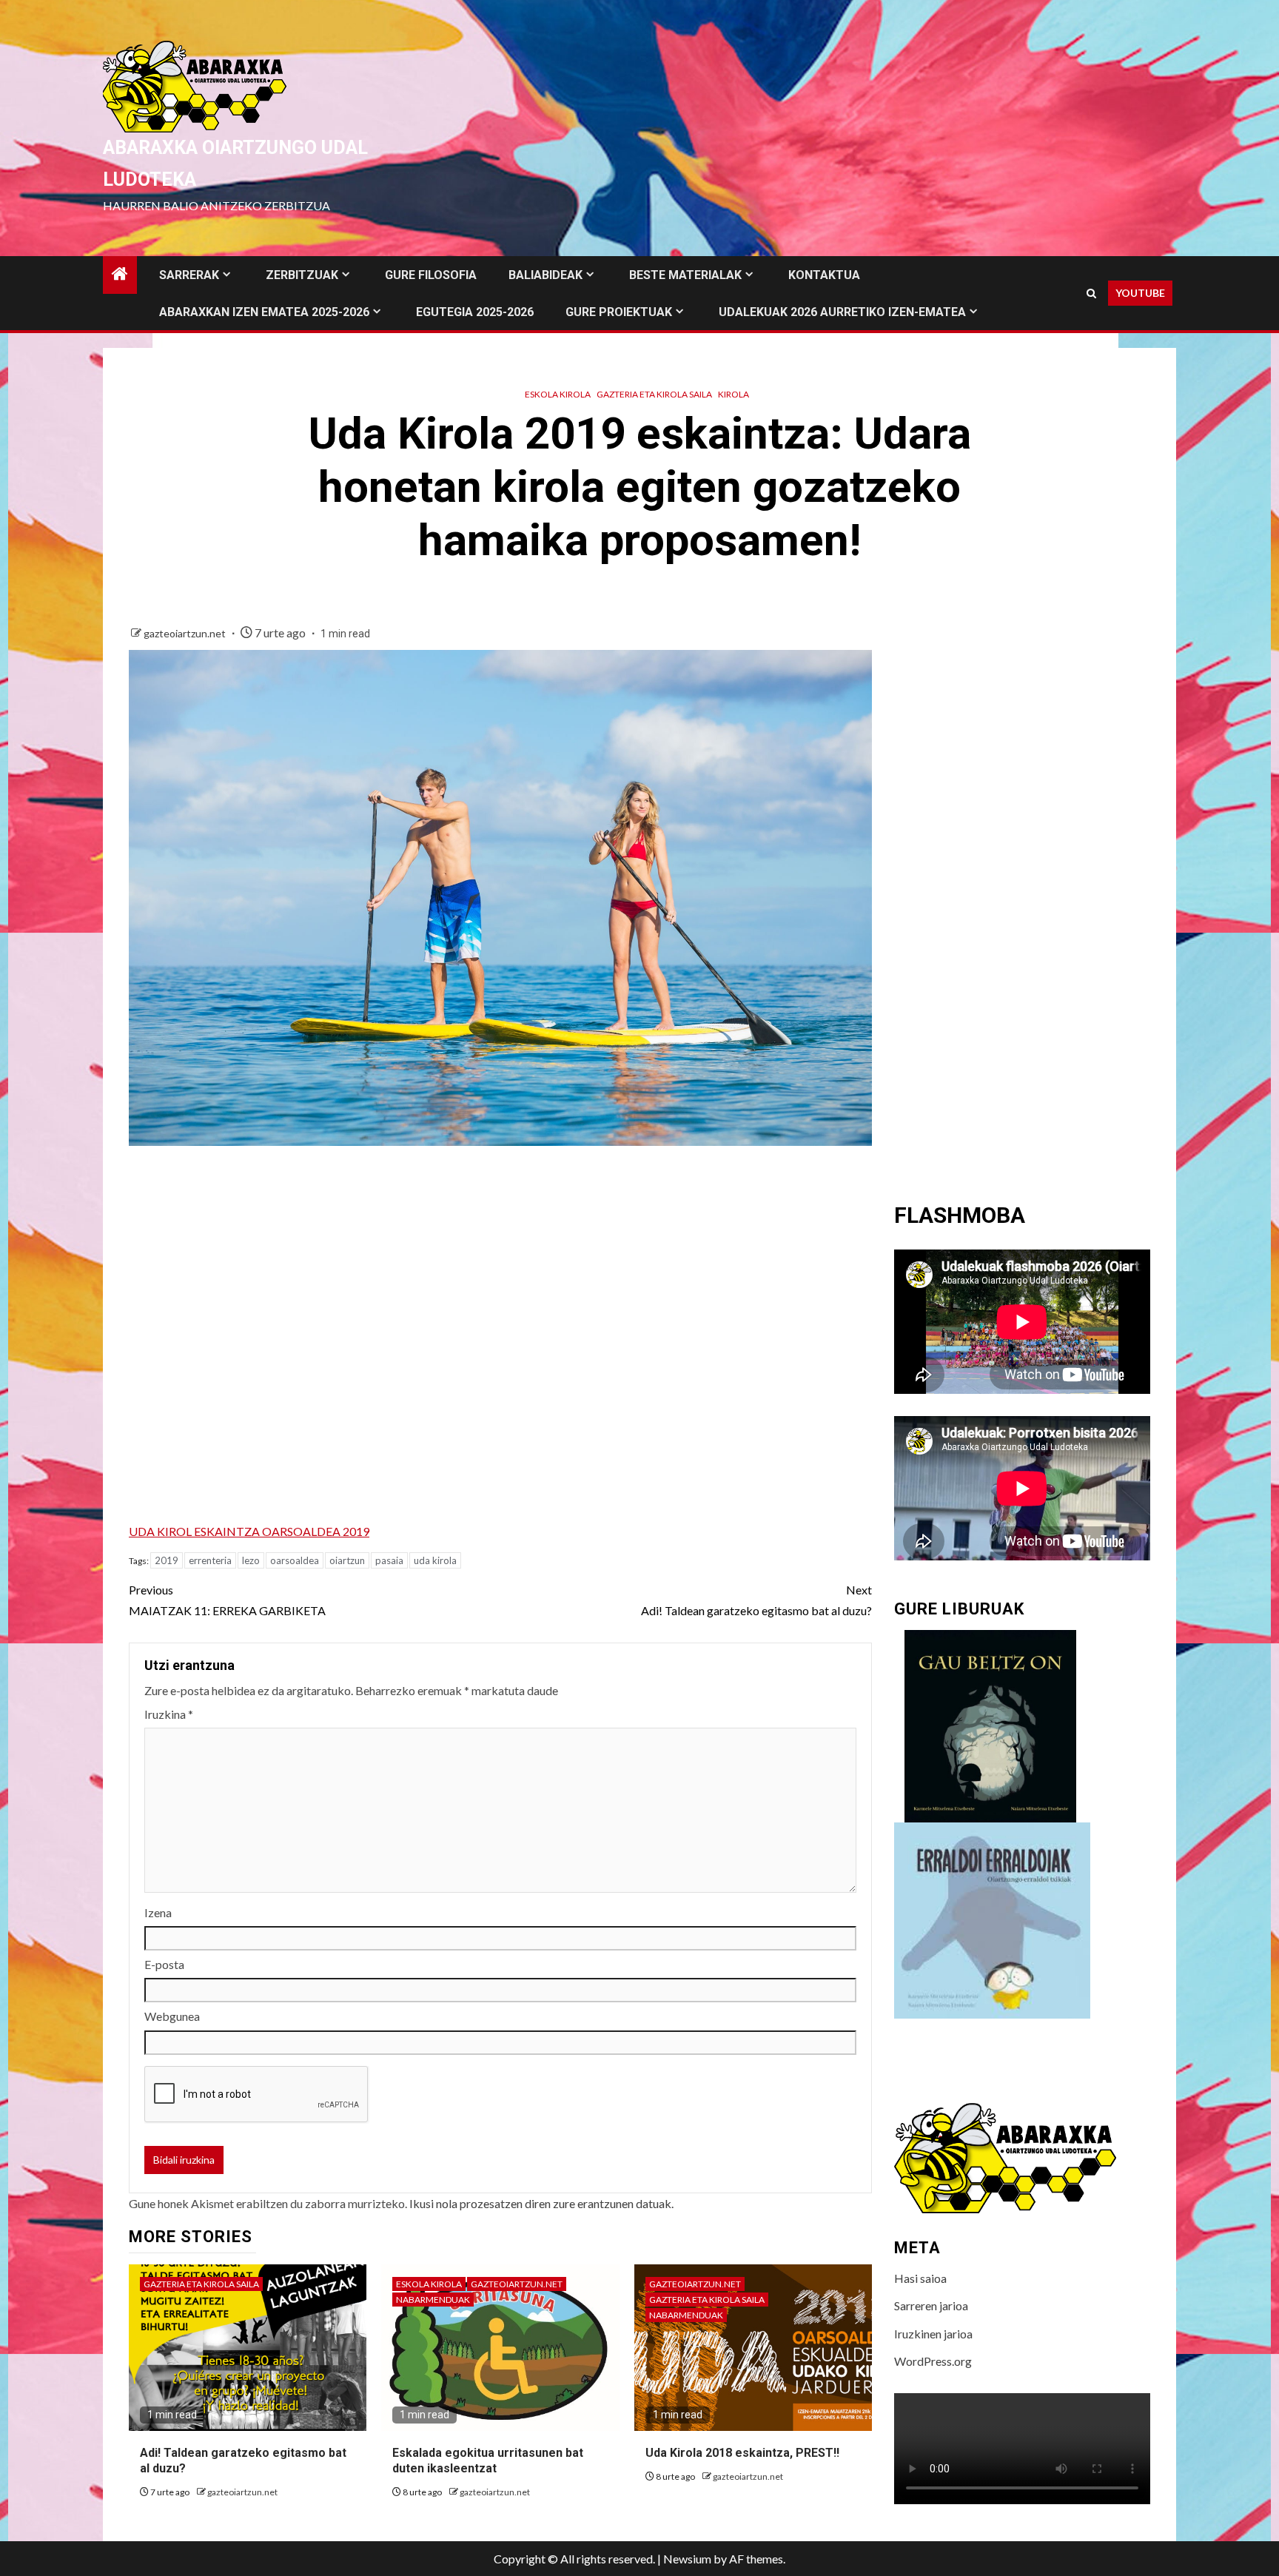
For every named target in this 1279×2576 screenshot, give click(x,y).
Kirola (734, 394)
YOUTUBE (1140, 293)
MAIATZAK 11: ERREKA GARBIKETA (227, 1600)
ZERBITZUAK (302, 275)
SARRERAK (189, 275)
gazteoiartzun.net (186, 633)
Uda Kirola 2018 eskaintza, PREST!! (742, 2453)
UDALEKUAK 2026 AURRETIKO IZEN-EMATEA (842, 312)
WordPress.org (933, 2361)
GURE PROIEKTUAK (619, 312)
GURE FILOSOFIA (431, 275)
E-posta (164, 1964)
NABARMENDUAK (433, 2300)
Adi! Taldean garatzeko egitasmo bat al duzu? (756, 1600)
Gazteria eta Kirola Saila (654, 394)
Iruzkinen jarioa (933, 2334)
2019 (167, 1560)
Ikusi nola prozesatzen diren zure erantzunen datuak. (541, 2203)
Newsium (687, 2559)
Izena (158, 1912)
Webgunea (172, 2016)
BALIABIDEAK (545, 275)
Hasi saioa (920, 2278)
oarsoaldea (295, 1560)
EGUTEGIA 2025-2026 (475, 312)
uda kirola (435, 1560)
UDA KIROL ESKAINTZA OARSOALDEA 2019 (249, 1531)
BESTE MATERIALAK (685, 275)
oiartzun (347, 1560)
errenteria (210, 1560)
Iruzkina (169, 1714)
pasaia (389, 1560)
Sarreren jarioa (931, 2305)
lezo (251, 1560)
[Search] (1091, 294)
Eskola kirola (558, 394)
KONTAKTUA (824, 275)
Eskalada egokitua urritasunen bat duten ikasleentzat (488, 2461)
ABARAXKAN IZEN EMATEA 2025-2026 (264, 312)
